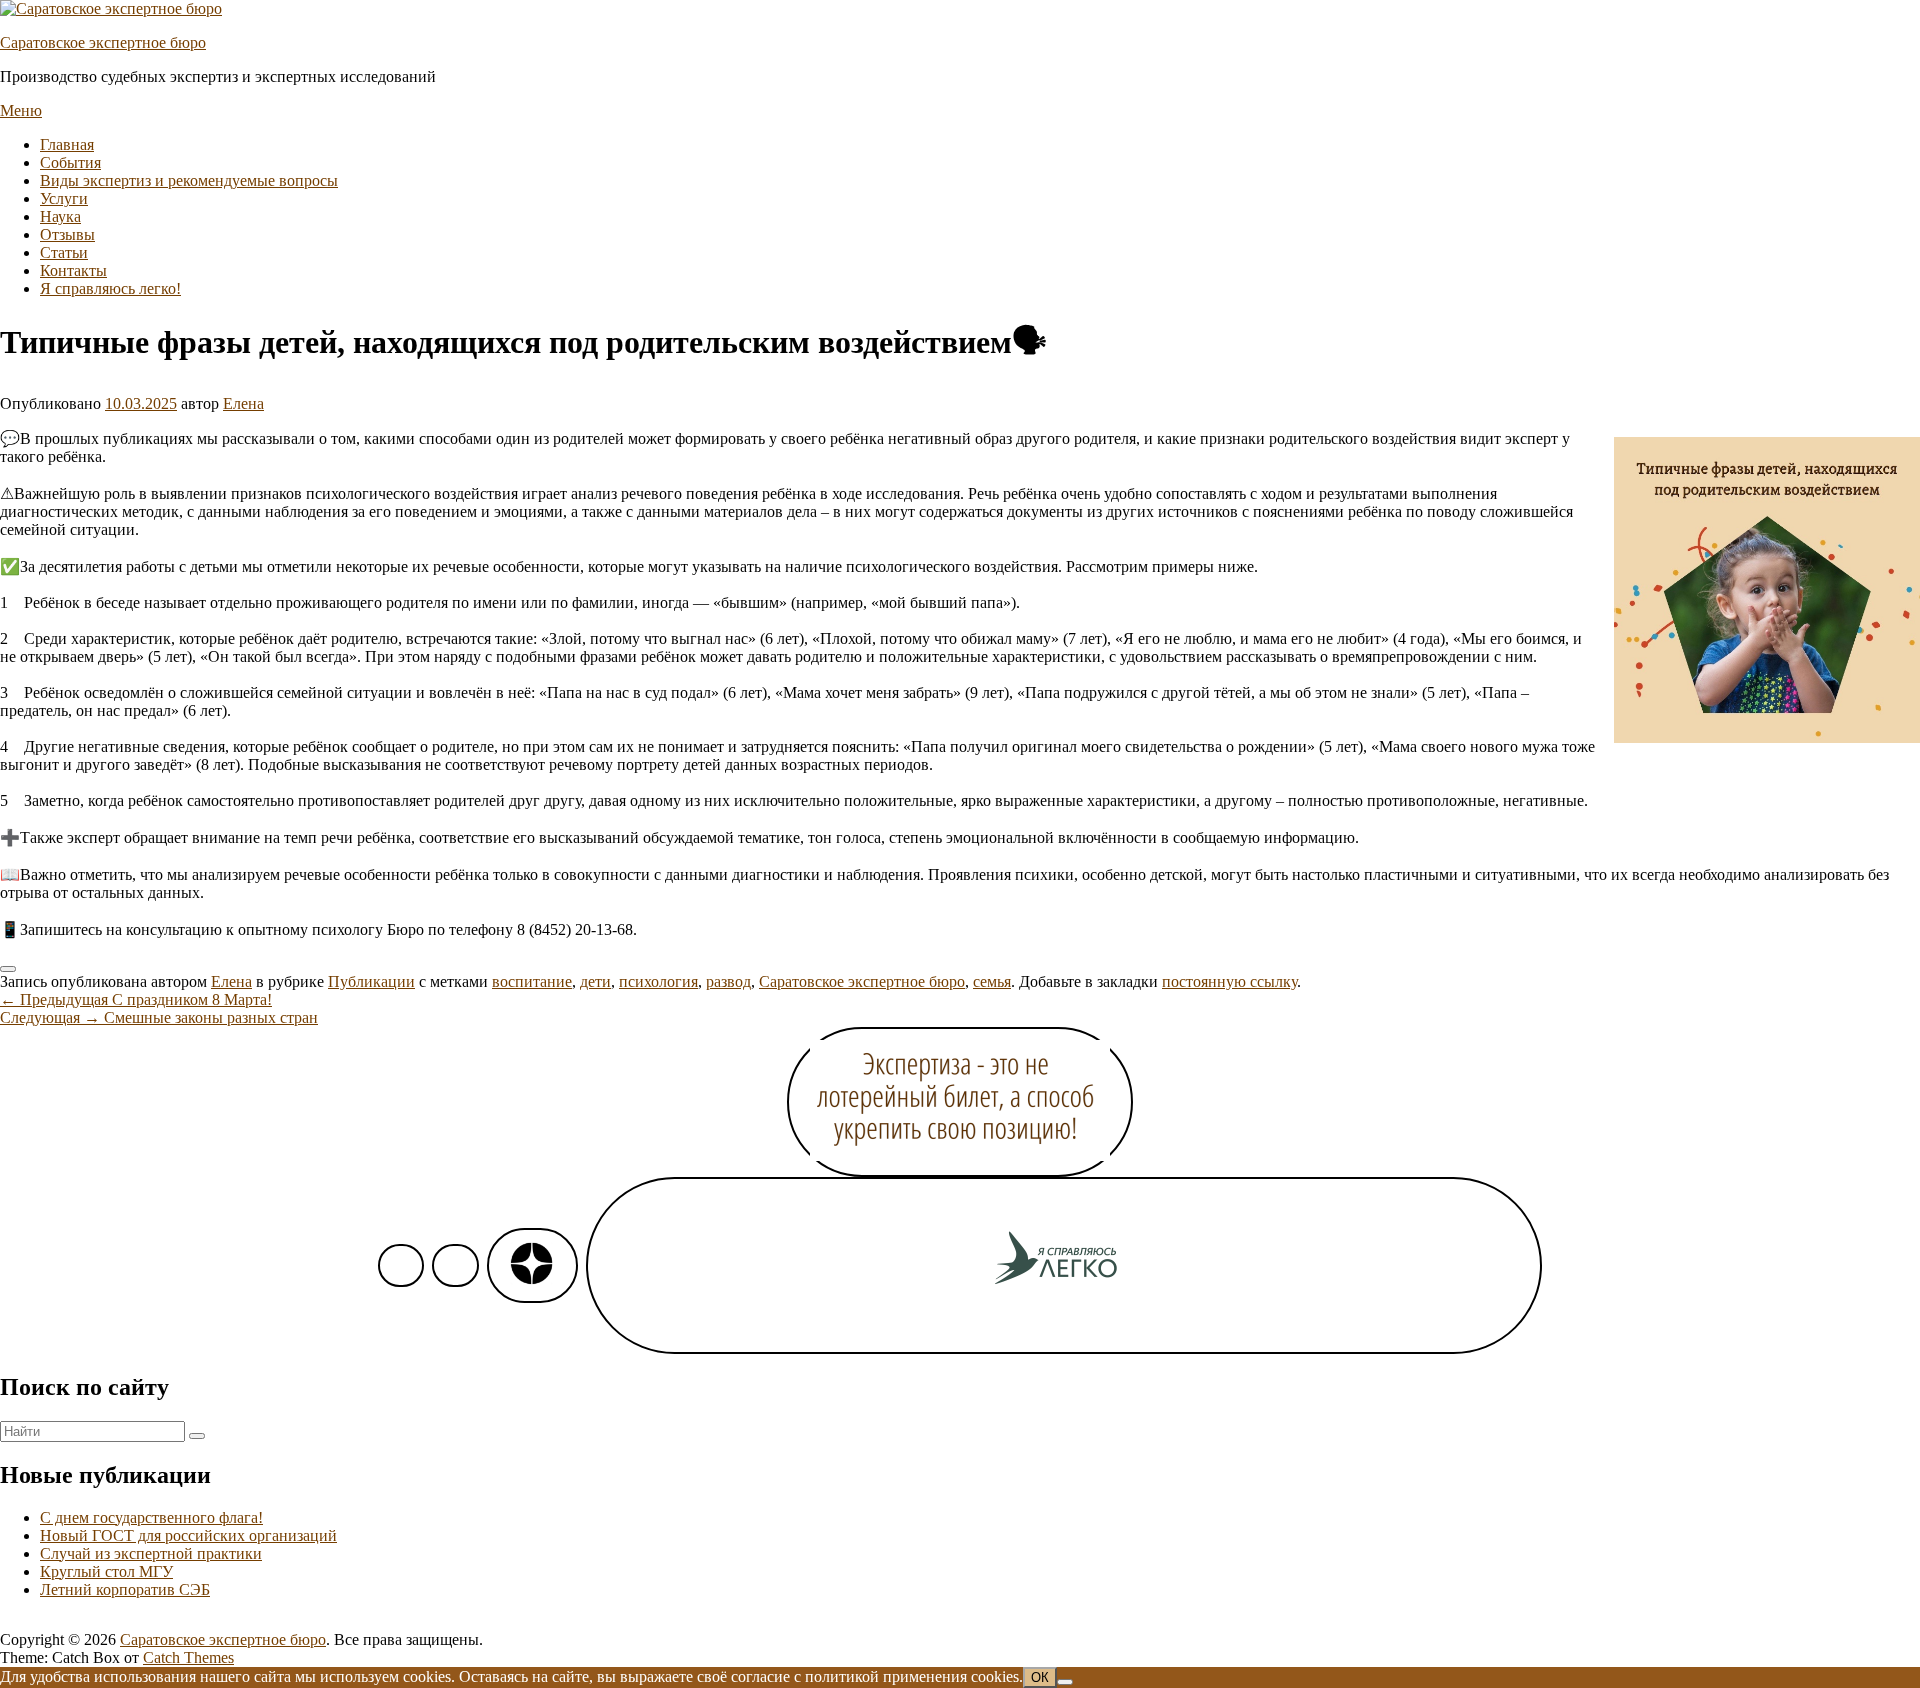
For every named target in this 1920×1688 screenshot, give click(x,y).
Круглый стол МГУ (106, 1571)
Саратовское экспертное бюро (103, 42)
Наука (60, 216)
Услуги (64, 198)
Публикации (371, 981)
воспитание (532, 981)
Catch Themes (188, 1657)
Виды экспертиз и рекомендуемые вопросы (189, 180)
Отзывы (67, 234)
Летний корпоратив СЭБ (125, 1589)
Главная (67, 144)
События (70, 162)
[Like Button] (8, 969)
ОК (1040, 1677)
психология (658, 981)
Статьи (64, 252)
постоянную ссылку (1229, 981)
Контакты (73, 270)
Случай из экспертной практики (151, 1553)
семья (992, 981)
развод (728, 981)
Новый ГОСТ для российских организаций (188, 1535)
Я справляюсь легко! (110, 288)
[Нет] (1065, 1682)
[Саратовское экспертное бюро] (111, 8)
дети (595, 981)
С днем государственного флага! (151, 1517)
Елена (243, 403)
